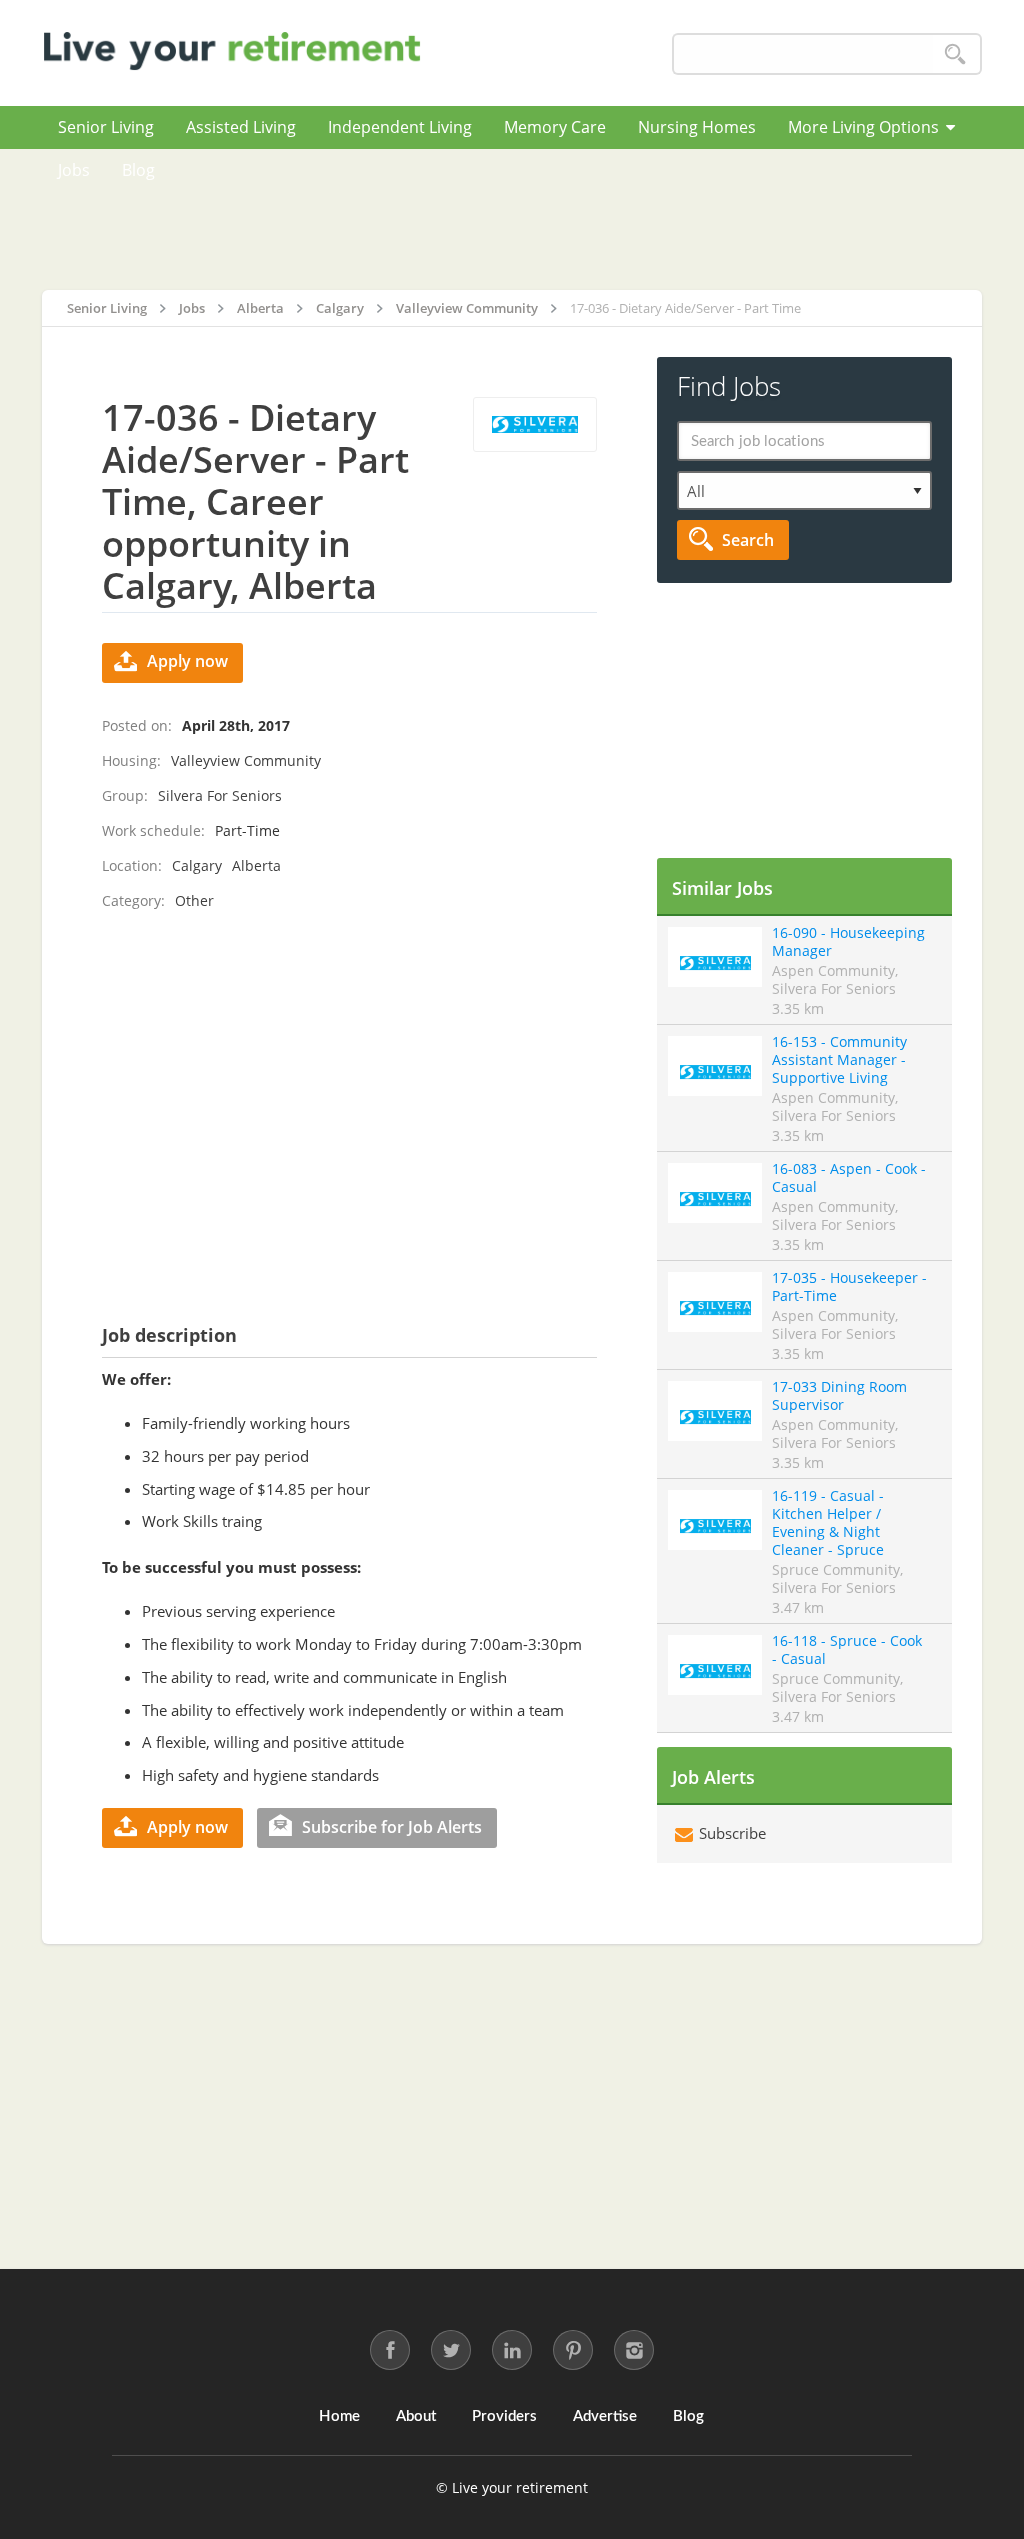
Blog (138, 170)
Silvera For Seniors (220, 795)
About (416, 2416)
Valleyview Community (246, 760)
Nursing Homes (697, 127)
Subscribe (730, 1833)
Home (339, 2416)
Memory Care (555, 127)
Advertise (605, 2416)
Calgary (197, 865)
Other (194, 900)
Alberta (256, 865)
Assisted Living (241, 127)
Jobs (74, 170)
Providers (504, 2416)
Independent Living (400, 127)
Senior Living (106, 127)
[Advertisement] (577, 219)
